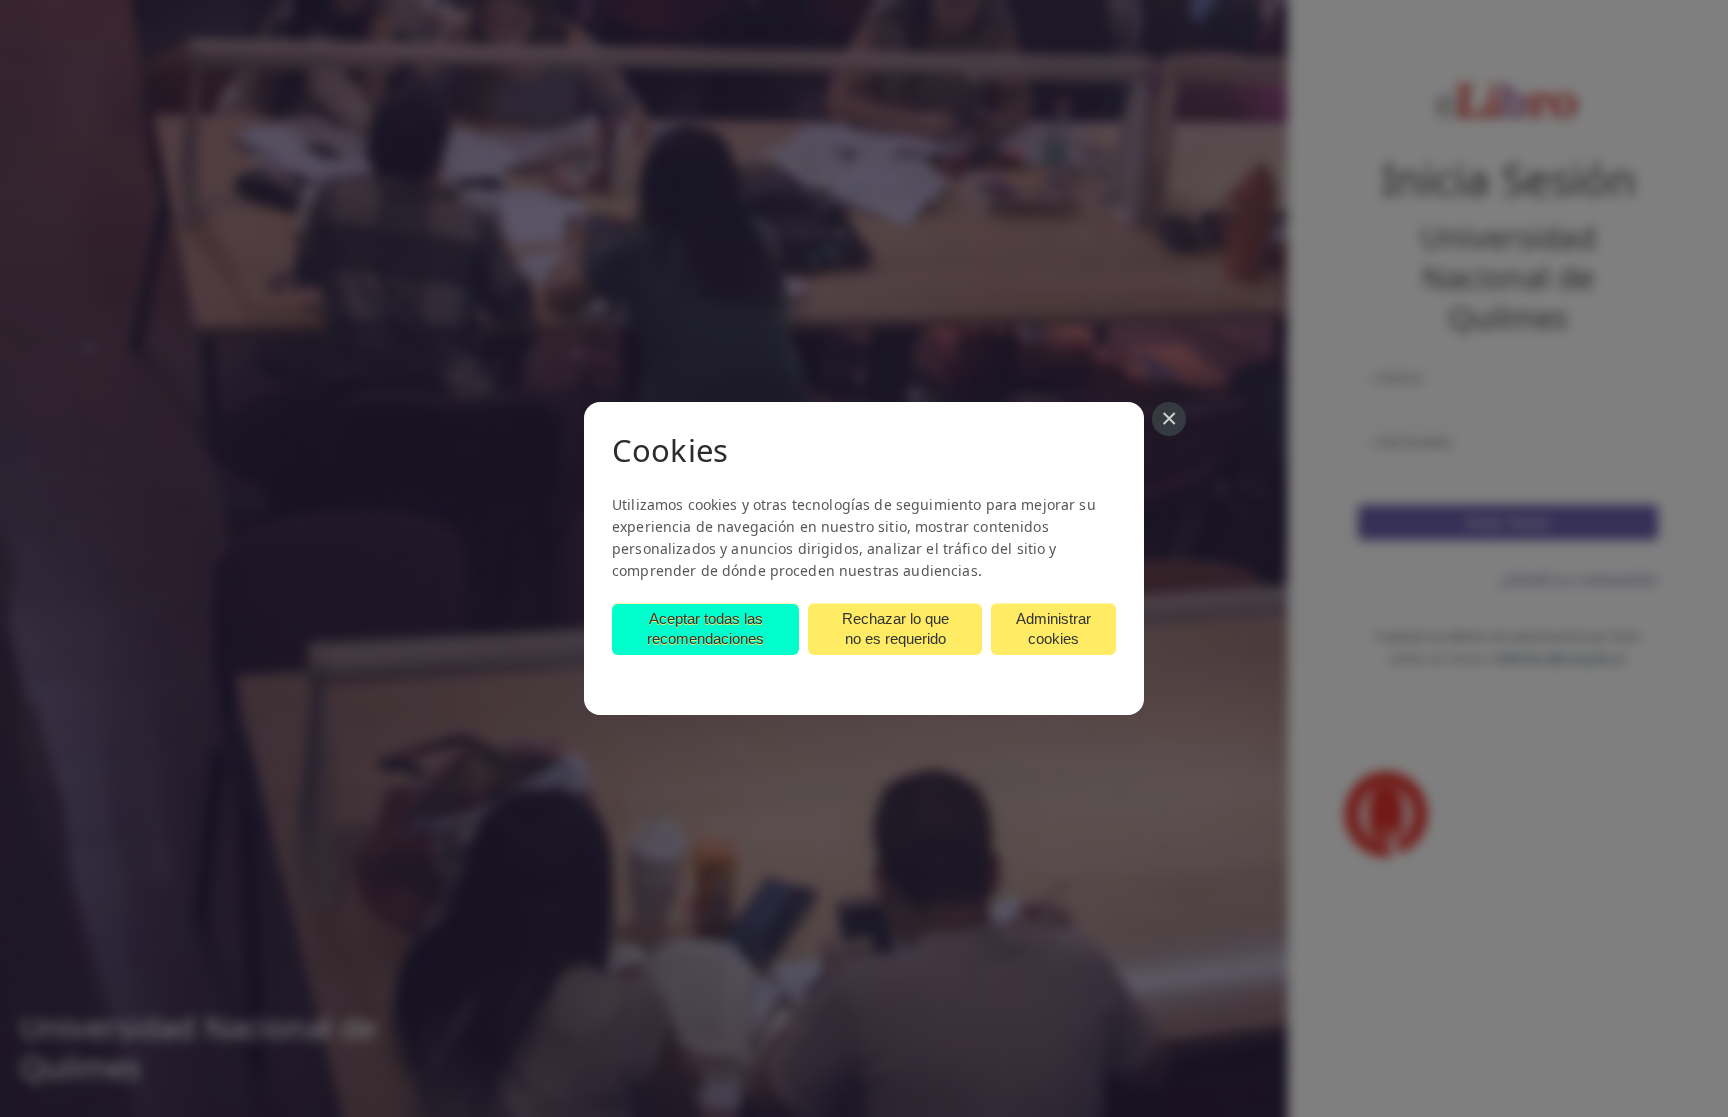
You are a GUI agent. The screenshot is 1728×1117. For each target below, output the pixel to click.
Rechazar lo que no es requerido (895, 628)
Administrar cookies (1053, 628)
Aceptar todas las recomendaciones (705, 628)
